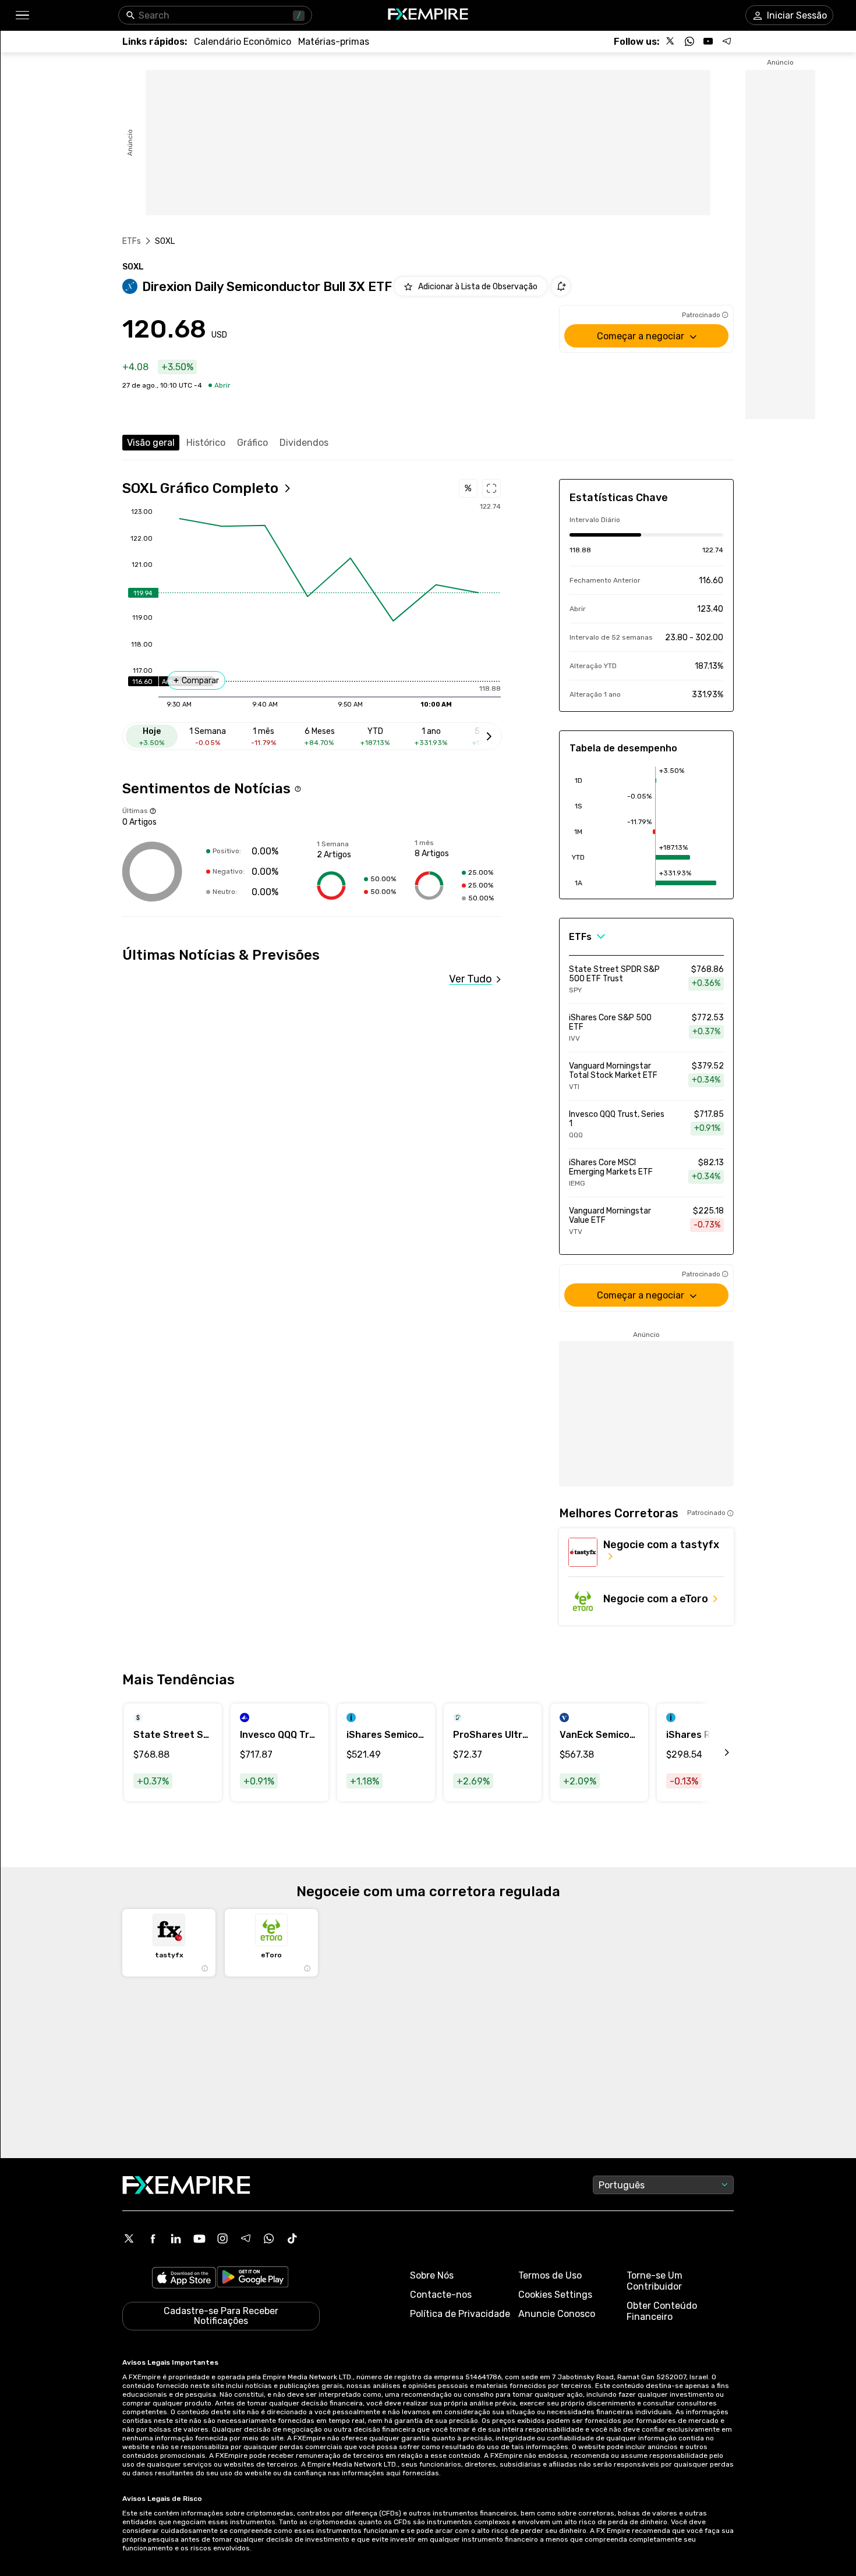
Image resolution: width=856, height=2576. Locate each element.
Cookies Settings (555, 2295)
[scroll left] (714, 1752)
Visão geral (151, 443)
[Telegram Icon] (246, 2238)
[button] (22, 15)
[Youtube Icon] (199, 2238)
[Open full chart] (491, 488)
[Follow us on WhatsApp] (689, 41)
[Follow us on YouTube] (708, 41)
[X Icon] (129, 2238)
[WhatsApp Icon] (269, 2238)
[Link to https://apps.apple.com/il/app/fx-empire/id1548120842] (184, 2279)
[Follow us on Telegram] (727, 41)
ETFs (132, 241)
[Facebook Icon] (153, 2238)
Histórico (206, 443)
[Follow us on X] (671, 41)
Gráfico (252, 443)
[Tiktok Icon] (292, 2238)
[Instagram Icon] (222, 2238)
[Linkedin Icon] (176, 2238)
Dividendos (304, 443)
